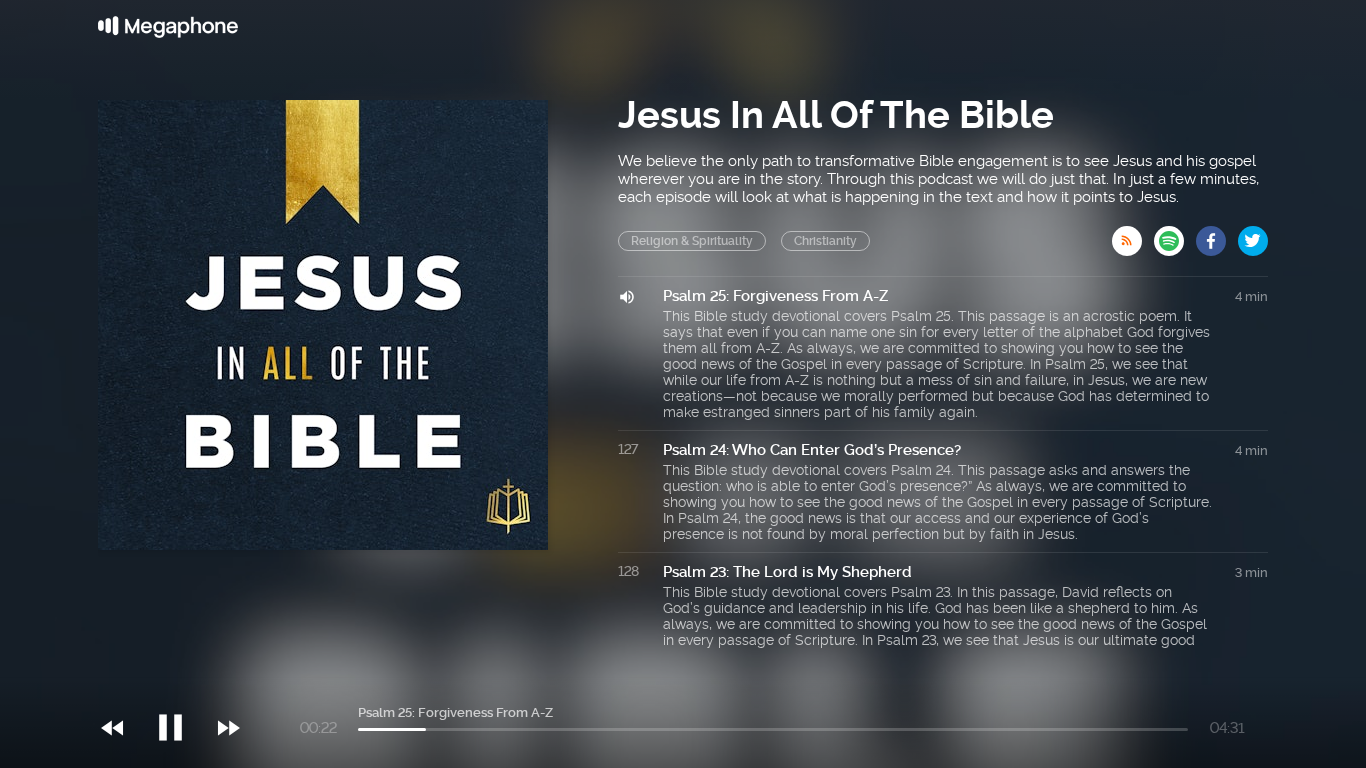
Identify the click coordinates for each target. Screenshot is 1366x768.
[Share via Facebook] (1217, 235)
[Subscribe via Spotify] (1175, 235)
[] (180, 687)
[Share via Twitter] (1253, 235)
